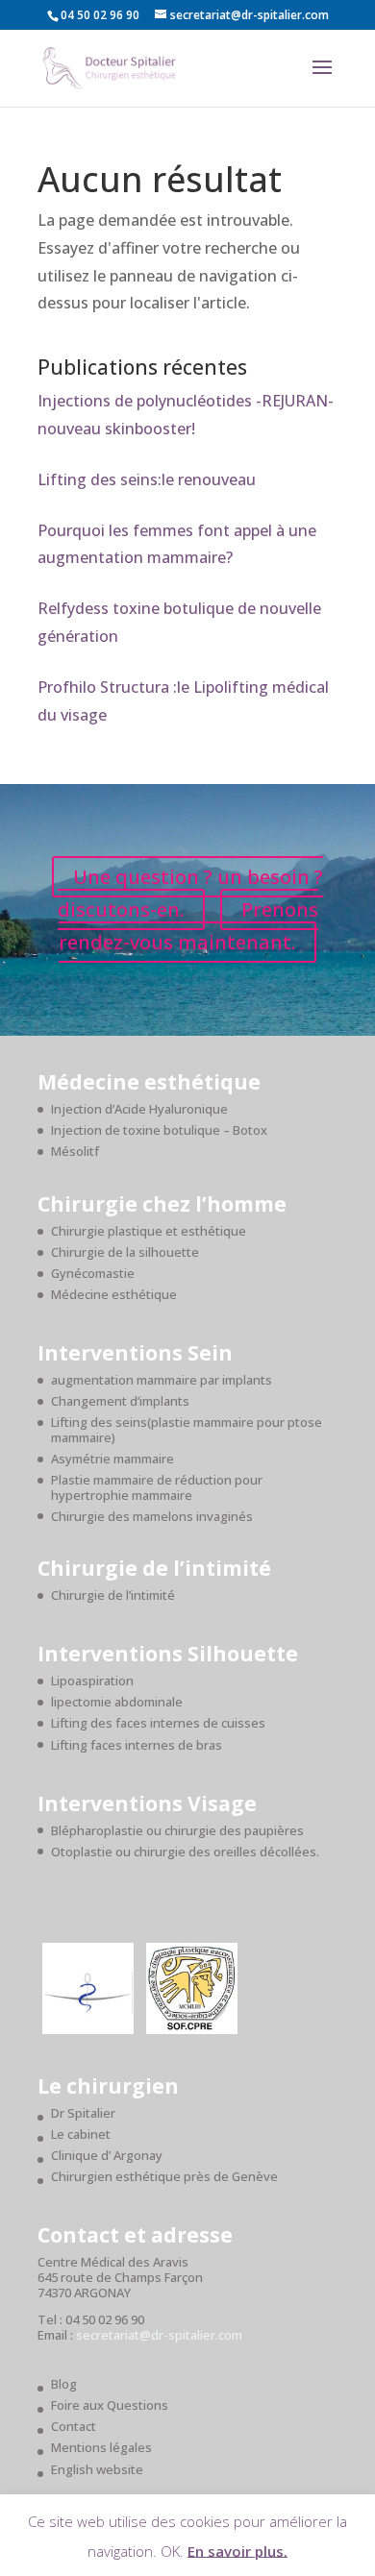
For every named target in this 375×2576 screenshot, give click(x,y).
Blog (64, 2384)
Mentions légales (101, 2447)
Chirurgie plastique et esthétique (149, 1231)
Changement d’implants (120, 1401)
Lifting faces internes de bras (137, 1745)
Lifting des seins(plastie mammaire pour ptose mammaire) (187, 1430)
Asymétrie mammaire (112, 1459)
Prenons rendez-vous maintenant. (188, 926)
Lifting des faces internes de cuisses (158, 1723)
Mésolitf (75, 1151)
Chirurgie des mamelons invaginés (152, 1516)
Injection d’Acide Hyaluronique (139, 1109)
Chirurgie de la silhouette (125, 1252)
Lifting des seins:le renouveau (147, 479)
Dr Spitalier (83, 2113)
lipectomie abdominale (117, 1702)
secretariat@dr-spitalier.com (159, 2335)
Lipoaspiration (92, 1681)
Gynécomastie (93, 1273)
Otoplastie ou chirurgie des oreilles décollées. (185, 1852)
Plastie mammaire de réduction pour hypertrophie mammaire (157, 1487)
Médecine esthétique (114, 1294)
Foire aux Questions (110, 2405)
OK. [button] (172, 2550)
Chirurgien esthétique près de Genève (164, 2176)
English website (97, 2469)
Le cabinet (81, 2134)
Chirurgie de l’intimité (113, 1595)
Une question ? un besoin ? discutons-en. (190, 893)
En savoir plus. (237, 2550)
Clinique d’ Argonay (107, 2155)
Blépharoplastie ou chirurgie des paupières (177, 1830)
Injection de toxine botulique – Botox (159, 1130)
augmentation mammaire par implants (162, 1380)
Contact (74, 2426)
